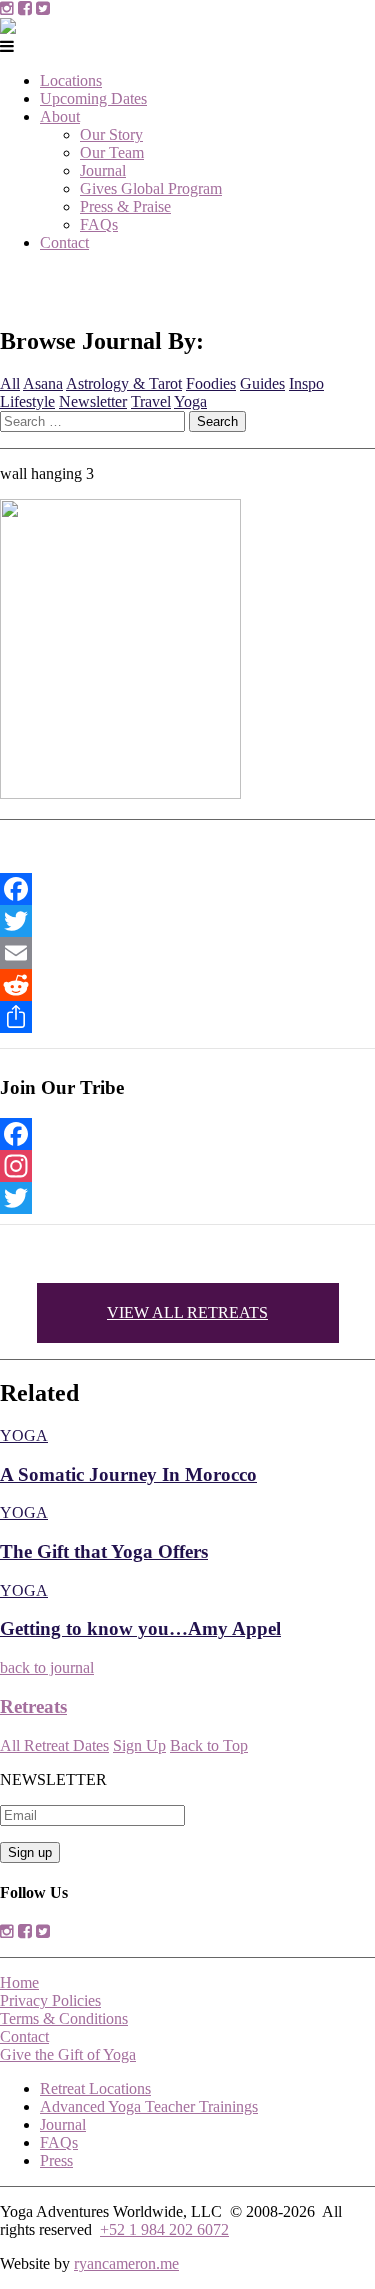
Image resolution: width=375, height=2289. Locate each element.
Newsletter (93, 401)
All (10, 383)
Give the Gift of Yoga (68, 2054)
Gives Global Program (151, 188)
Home (19, 1982)
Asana (43, 383)
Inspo (306, 383)
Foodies (211, 383)
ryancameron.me (126, 2263)
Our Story (111, 134)
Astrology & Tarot (124, 383)
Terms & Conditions (64, 2018)
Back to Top (209, 1745)
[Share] (187, 1017)
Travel (151, 401)
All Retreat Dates (54, 1745)
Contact (64, 242)
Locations (71, 80)
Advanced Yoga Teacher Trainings (149, 2106)
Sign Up (139, 1745)
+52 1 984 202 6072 (164, 2229)
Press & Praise (125, 206)
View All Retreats (187, 1312)
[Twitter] (187, 921)
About (60, 116)
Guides (262, 383)
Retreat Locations (95, 2088)
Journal (103, 170)
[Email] (187, 953)
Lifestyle (27, 401)
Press (56, 2160)
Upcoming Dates (93, 98)
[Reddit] (187, 985)
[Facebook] (187, 889)
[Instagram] (187, 1166)
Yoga (190, 401)
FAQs (99, 224)
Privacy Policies (50, 2000)
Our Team (112, 152)
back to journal (47, 1667)
